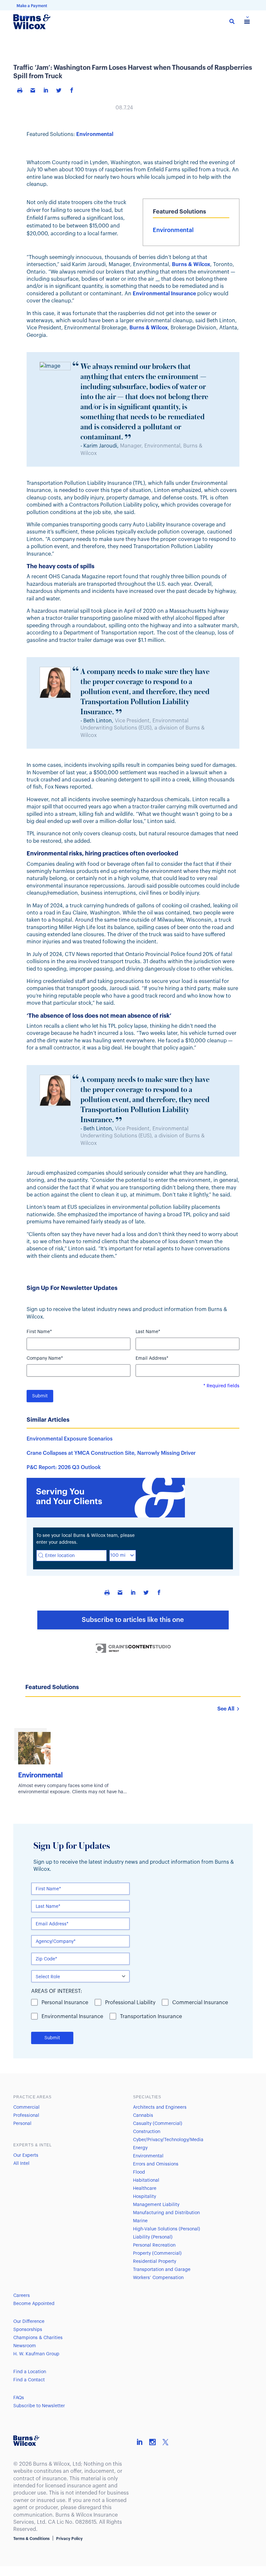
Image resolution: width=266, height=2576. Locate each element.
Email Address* (152, 1358)
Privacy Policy (69, 2539)
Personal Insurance (65, 2003)
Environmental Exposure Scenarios (70, 1439)
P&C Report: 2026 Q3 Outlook (64, 1467)
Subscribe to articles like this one (133, 1620)
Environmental (95, 134)
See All (226, 1709)
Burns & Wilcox (191, 264)
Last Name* (148, 1332)
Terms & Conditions (31, 2539)
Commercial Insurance (200, 2003)
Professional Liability (130, 2003)
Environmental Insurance (72, 2017)
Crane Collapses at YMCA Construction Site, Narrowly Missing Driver (111, 1453)
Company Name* (45, 1358)
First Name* (39, 1332)
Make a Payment (32, 6)
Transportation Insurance (151, 2017)
